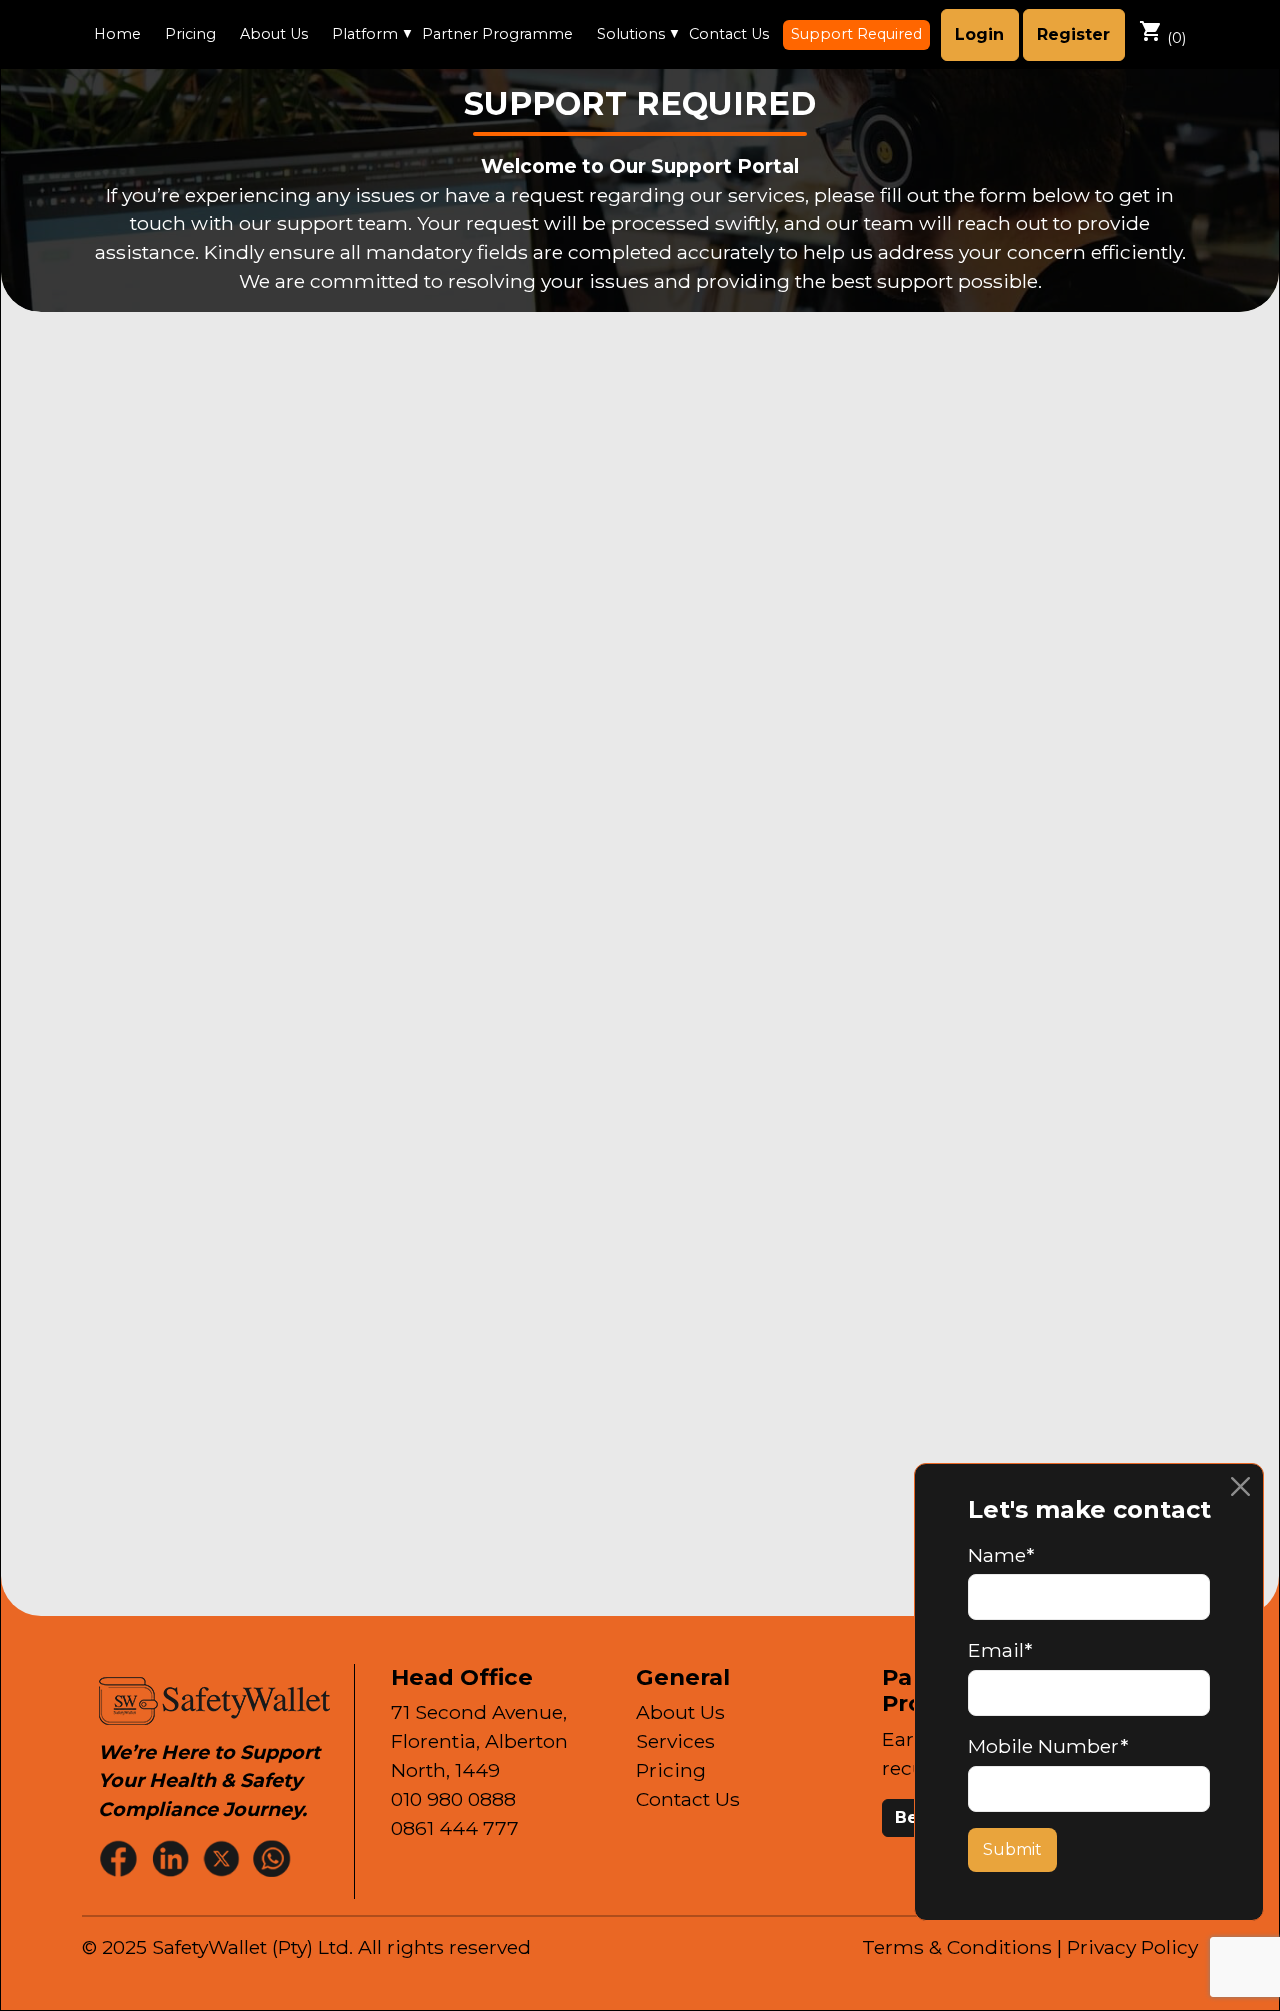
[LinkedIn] (172, 1857)
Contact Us (729, 34)
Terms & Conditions (957, 1947)
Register (1073, 34)
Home (117, 34)
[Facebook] (121, 1857)
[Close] (1240, 1486)
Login (979, 34)
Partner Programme (497, 34)
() (1162, 33)
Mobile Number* (1048, 1746)
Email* (1000, 1650)
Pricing (190, 34)
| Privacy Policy (1127, 1947)
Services (675, 1741)
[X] (223, 1857)
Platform (365, 34)
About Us (274, 34)
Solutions (631, 34)
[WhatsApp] (274, 1857)
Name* (1001, 1555)
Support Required (856, 34)
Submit (1012, 1849)
